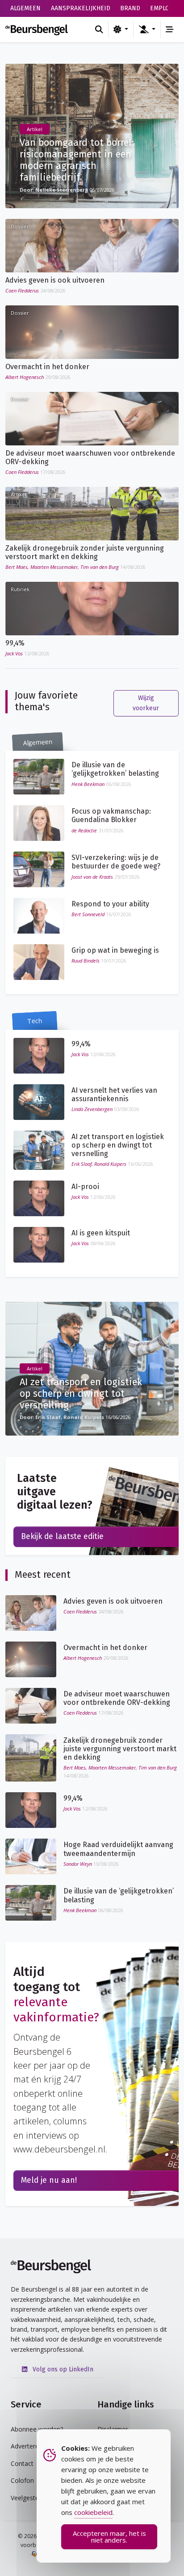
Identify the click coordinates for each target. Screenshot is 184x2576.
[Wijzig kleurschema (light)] (121, 29)
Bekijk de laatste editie (62, 1537)
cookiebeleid (93, 2512)
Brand (130, 8)
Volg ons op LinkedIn (62, 2369)
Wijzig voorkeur (146, 703)
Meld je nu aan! (49, 2180)
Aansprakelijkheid (81, 8)
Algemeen (25, 8)
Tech (35, 1021)
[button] (147, 29)
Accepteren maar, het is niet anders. (109, 2537)
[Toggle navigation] (170, 29)
